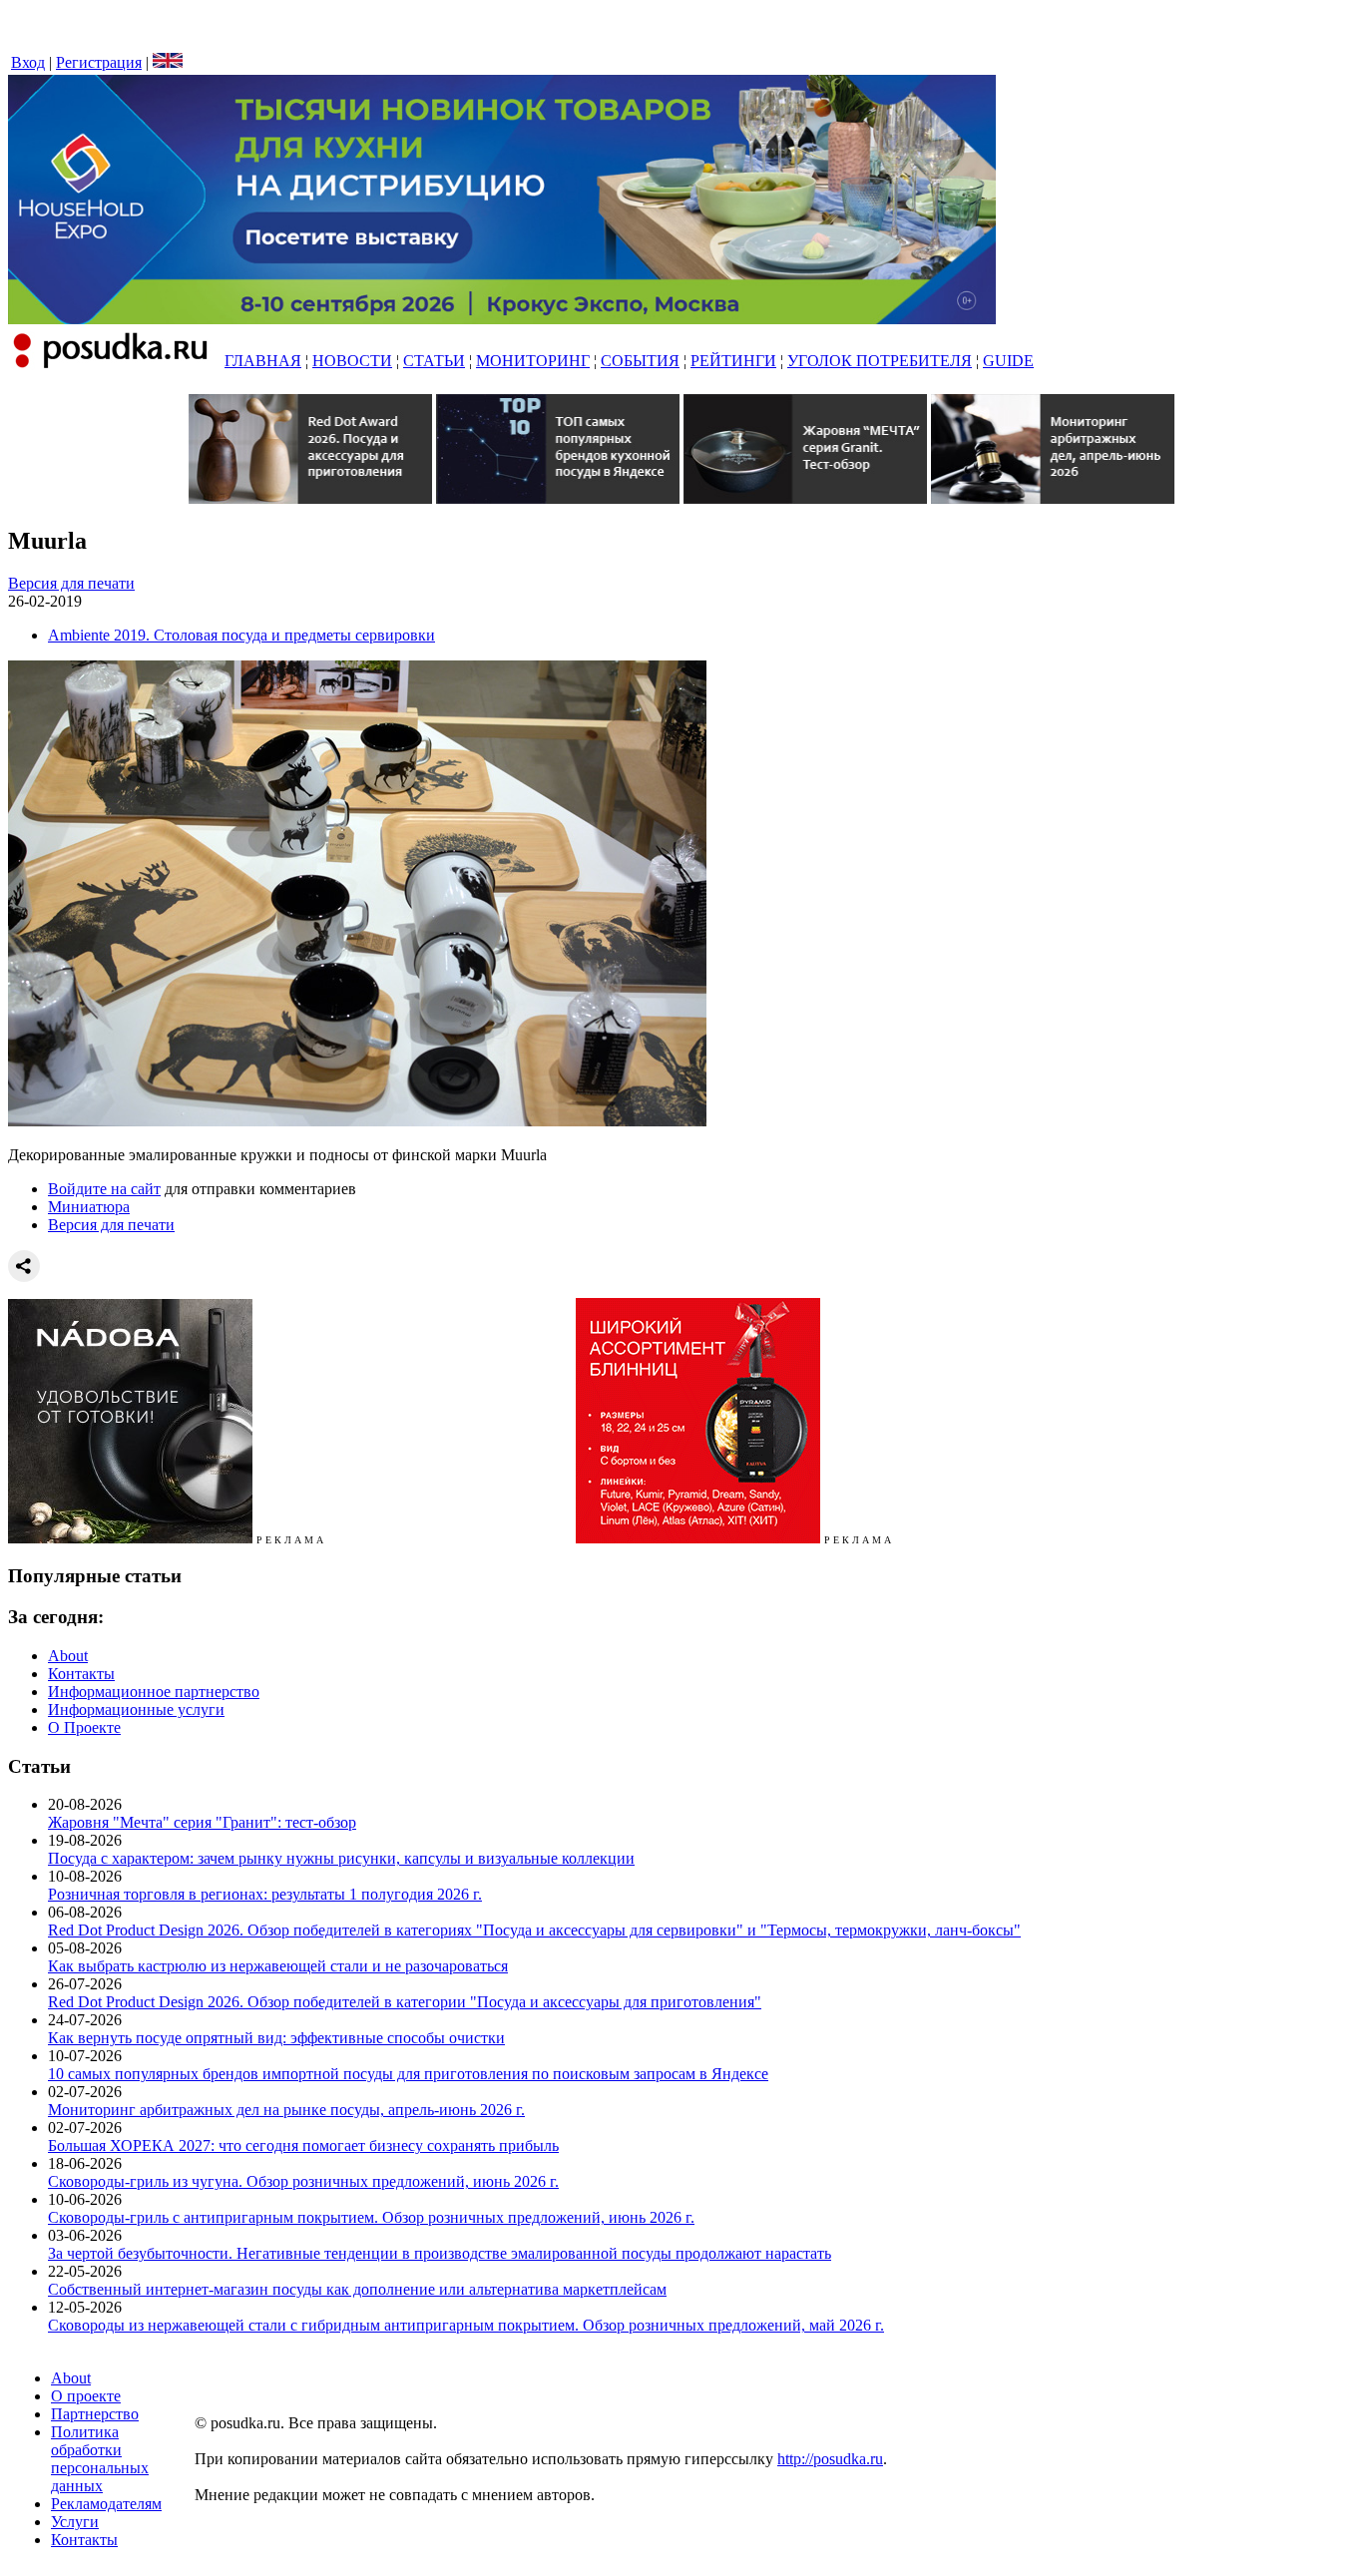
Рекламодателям (106, 2504)
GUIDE (1008, 361)
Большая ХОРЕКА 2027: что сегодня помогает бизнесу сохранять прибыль (303, 2146)
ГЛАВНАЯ (263, 361)
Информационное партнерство (154, 1692)
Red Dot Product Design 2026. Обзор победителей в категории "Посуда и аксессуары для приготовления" (405, 2002)
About (68, 1656)
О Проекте (84, 1727)
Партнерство (95, 2414)
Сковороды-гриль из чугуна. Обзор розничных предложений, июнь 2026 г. (303, 2181)
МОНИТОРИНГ (533, 361)
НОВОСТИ (352, 361)
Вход (28, 62)
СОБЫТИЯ (640, 361)
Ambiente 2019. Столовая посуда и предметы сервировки (241, 635)
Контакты (81, 1674)
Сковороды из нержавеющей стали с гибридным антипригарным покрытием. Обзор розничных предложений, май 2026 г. (466, 2325)
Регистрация (99, 62)
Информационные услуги (136, 1710)
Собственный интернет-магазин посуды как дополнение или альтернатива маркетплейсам (357, 2289)
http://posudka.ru (830, 2459)
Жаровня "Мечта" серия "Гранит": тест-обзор (202, 1822)
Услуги (75, 2522)
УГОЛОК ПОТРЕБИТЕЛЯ (880, 361)
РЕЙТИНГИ (733, 361)
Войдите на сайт (104, 1189)
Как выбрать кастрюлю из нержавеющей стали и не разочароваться (278, 1966)
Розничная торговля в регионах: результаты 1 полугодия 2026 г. (265, 1894)
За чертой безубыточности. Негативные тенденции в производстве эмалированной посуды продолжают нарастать (440, 2253)
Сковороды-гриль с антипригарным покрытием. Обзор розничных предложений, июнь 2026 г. (371, 2217)
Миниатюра (89, 1207)
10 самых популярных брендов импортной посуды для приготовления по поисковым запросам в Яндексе (408, 2074)
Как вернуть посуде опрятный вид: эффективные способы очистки (276, 2038)
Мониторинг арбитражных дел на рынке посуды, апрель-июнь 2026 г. (286, 2110)
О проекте (86, 2396)
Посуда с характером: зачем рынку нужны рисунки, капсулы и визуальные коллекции (341, 1858)
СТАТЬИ (434, 361)
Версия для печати (71, 583)
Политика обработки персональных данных (100, 2459)
